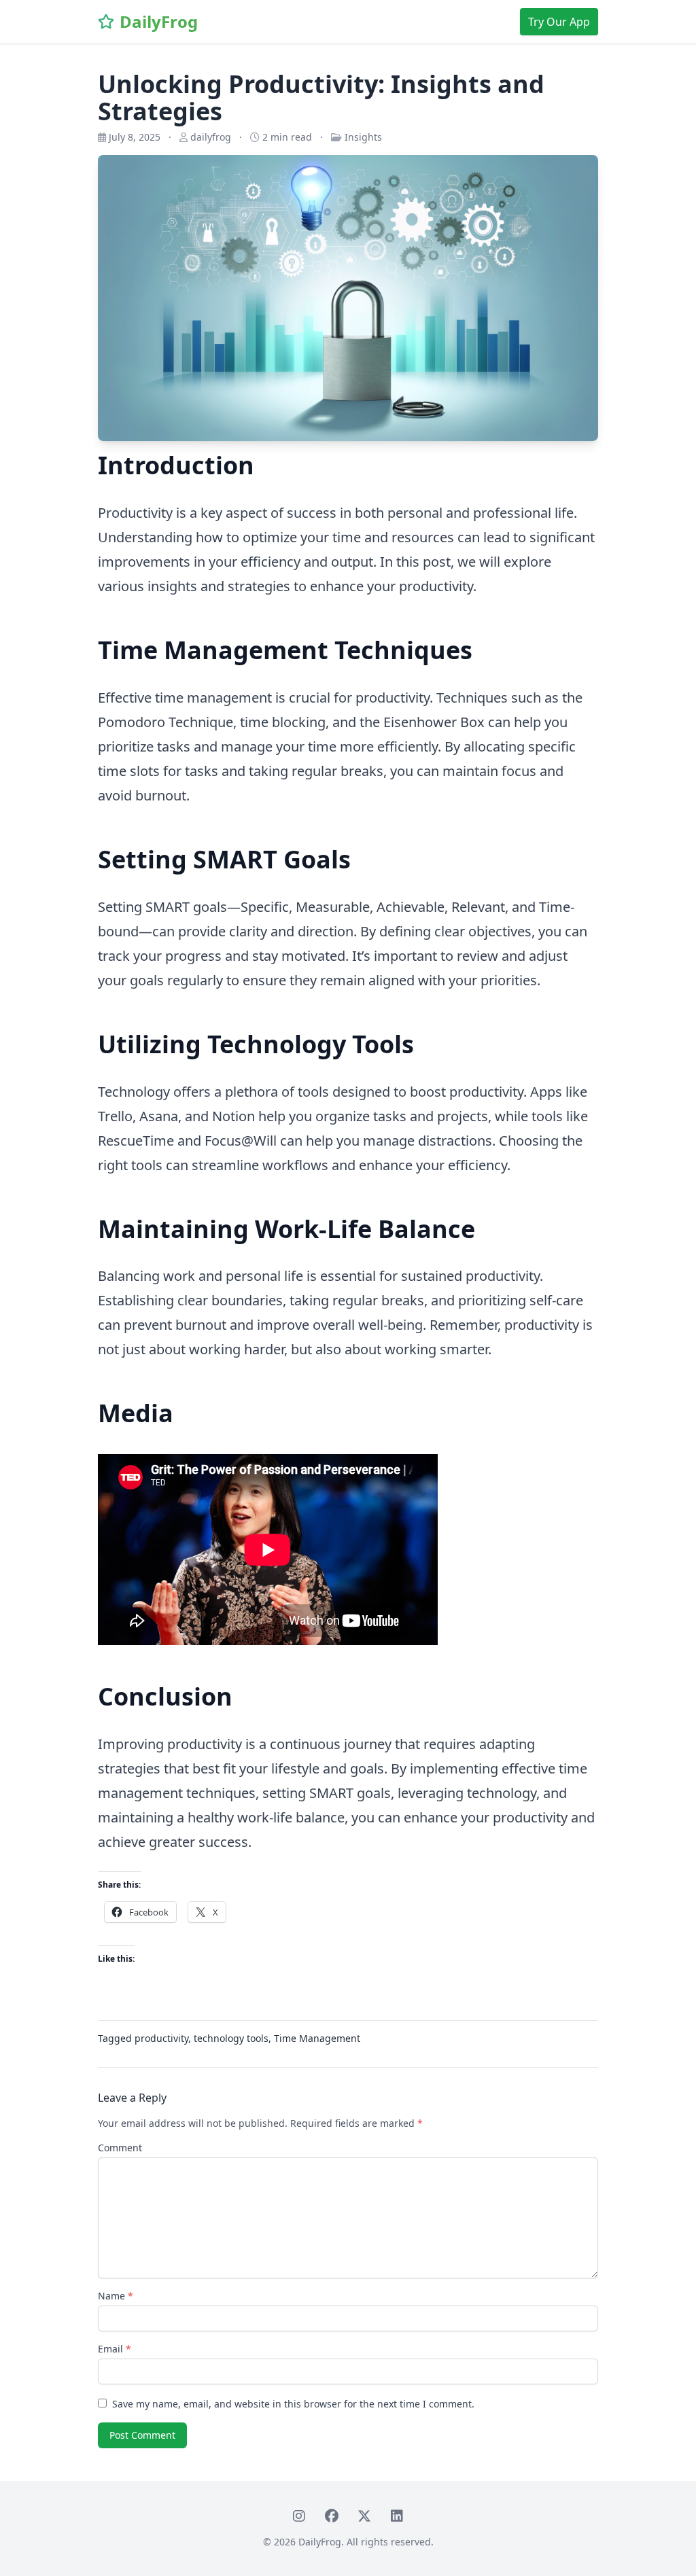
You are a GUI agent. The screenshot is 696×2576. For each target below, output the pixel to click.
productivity (161, 2038)
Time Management (317, 2038)
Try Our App (559, 22)
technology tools (231, 2038)
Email (115, 2349)
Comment (120, 2148)
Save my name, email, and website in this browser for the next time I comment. (293, 2404)
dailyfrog (211, 137)
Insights (363, 137)
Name (116, 2296)
